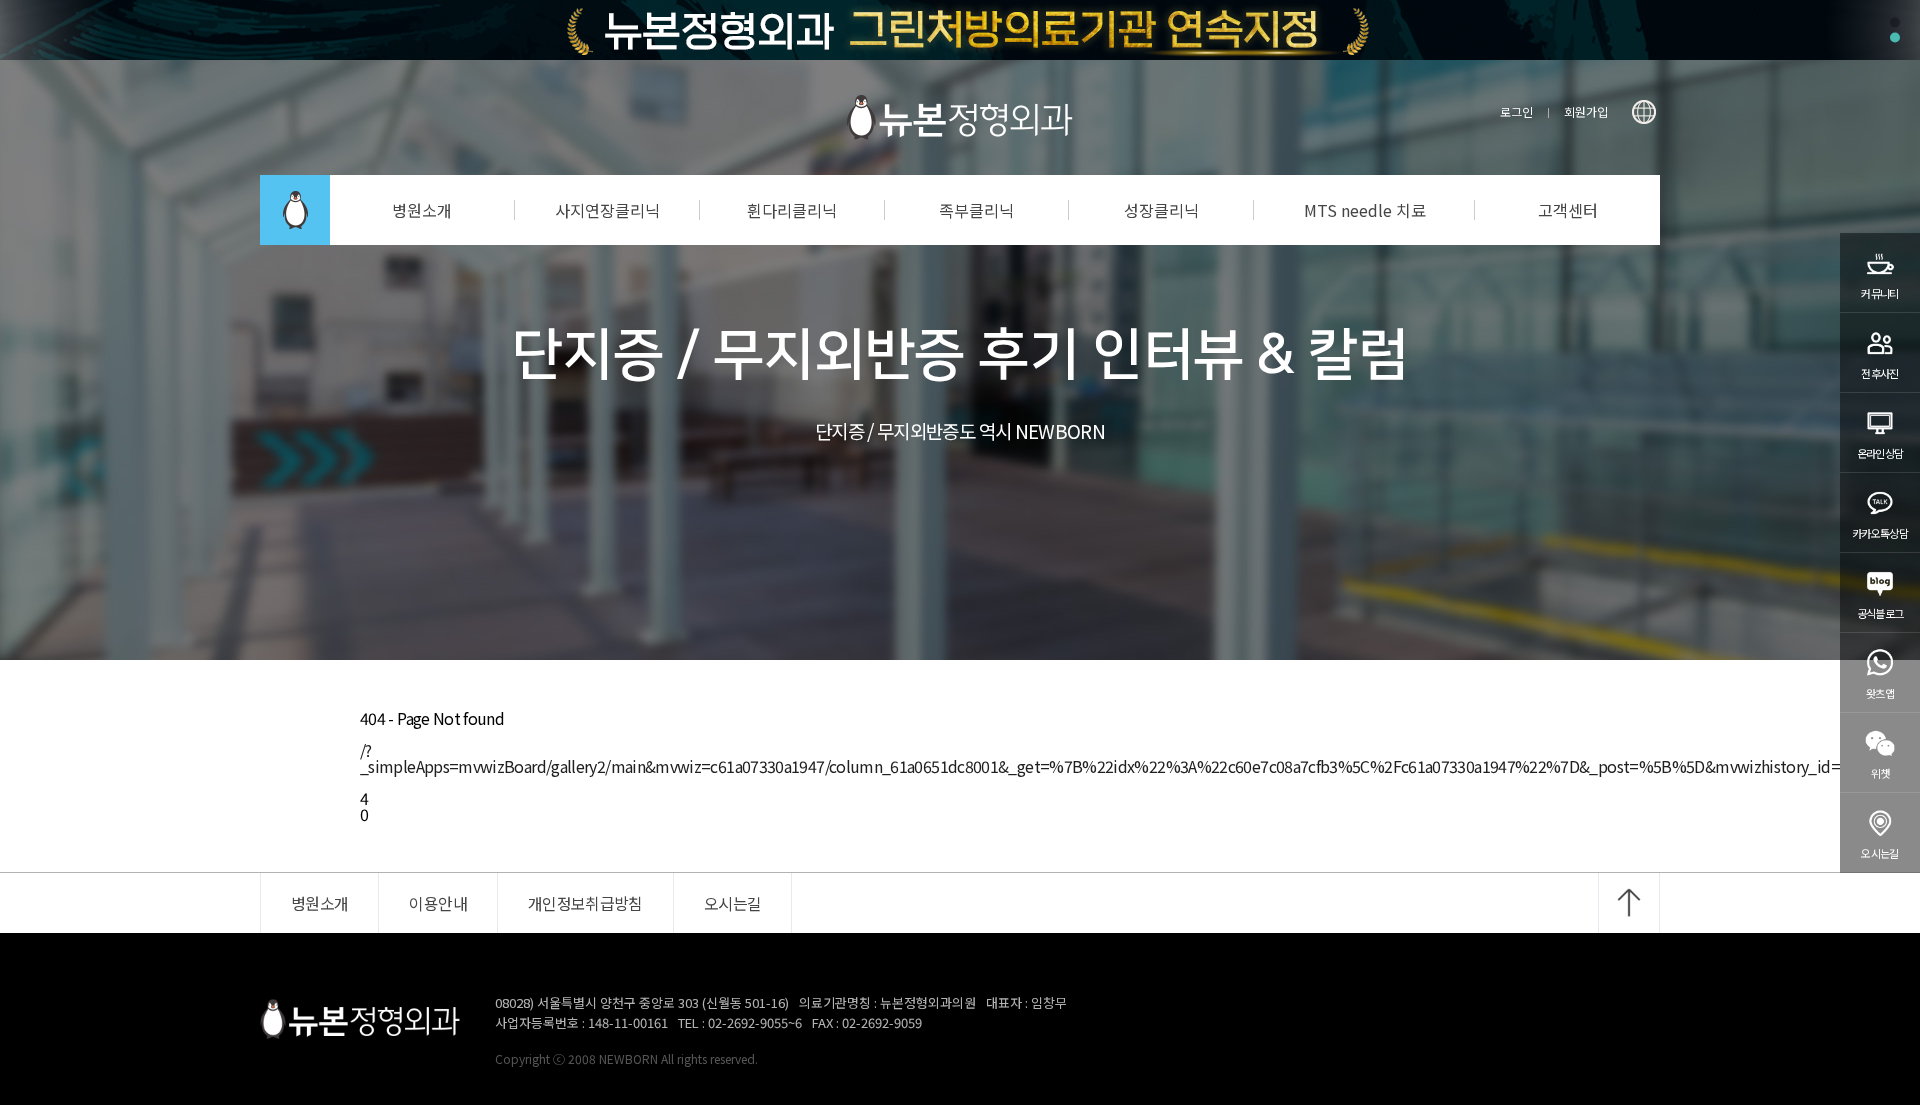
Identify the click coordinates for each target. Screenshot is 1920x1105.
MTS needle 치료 (1365, 210)
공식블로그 (1880, 613)
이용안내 (437, 903)
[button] (1895, 23)
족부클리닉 (976, 210)
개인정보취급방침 (585, 903)
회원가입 (1586, 111)
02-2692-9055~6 (755, 1022)
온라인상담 (1880, 453)
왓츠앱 (1880, 693)
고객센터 (1568, 210)
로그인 (1516, 111)
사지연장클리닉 (607, 210)
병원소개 (422, 210)
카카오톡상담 (1880, 533)
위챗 (1880, 773)
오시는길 (1879, 853)
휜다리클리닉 (792, 210)
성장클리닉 (1161, 210)
